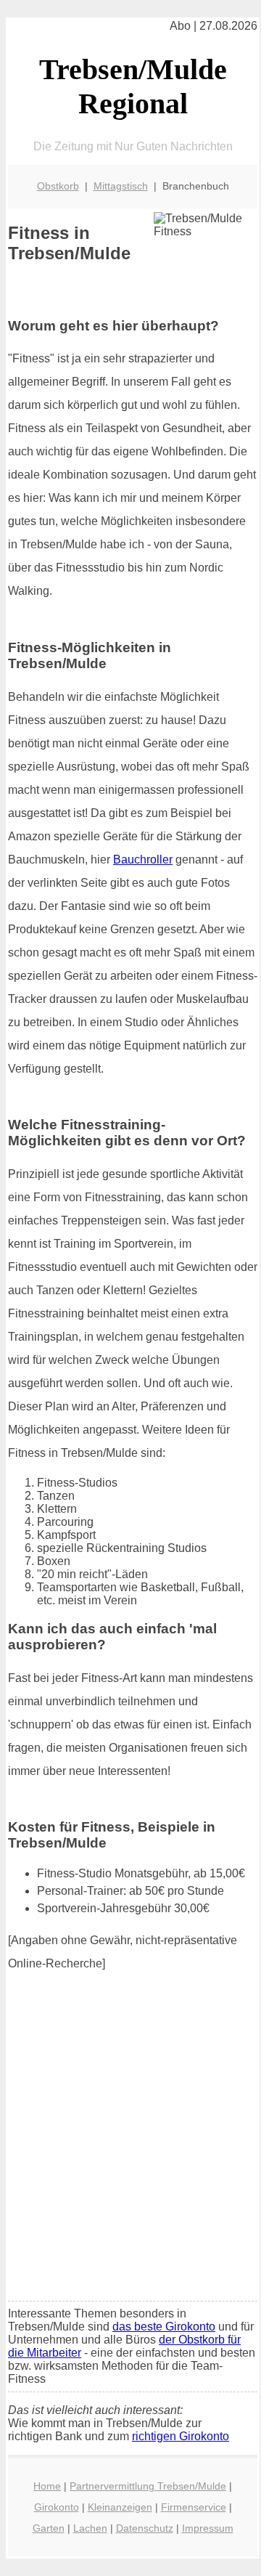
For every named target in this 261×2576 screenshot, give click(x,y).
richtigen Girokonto (181, 2436)
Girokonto (57, 2507)
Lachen (90, 2528)
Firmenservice (194, 2507)
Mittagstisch (121, 186)
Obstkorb (58, 186)
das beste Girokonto (164, 2327)
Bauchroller (143, 860)
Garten (49, 2528)
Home (47, 2486)
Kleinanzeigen (120, 2507)
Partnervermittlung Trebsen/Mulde (148, 2486)
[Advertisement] (130, 2153)
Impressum (208, 2528)
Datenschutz (145, 2528)
